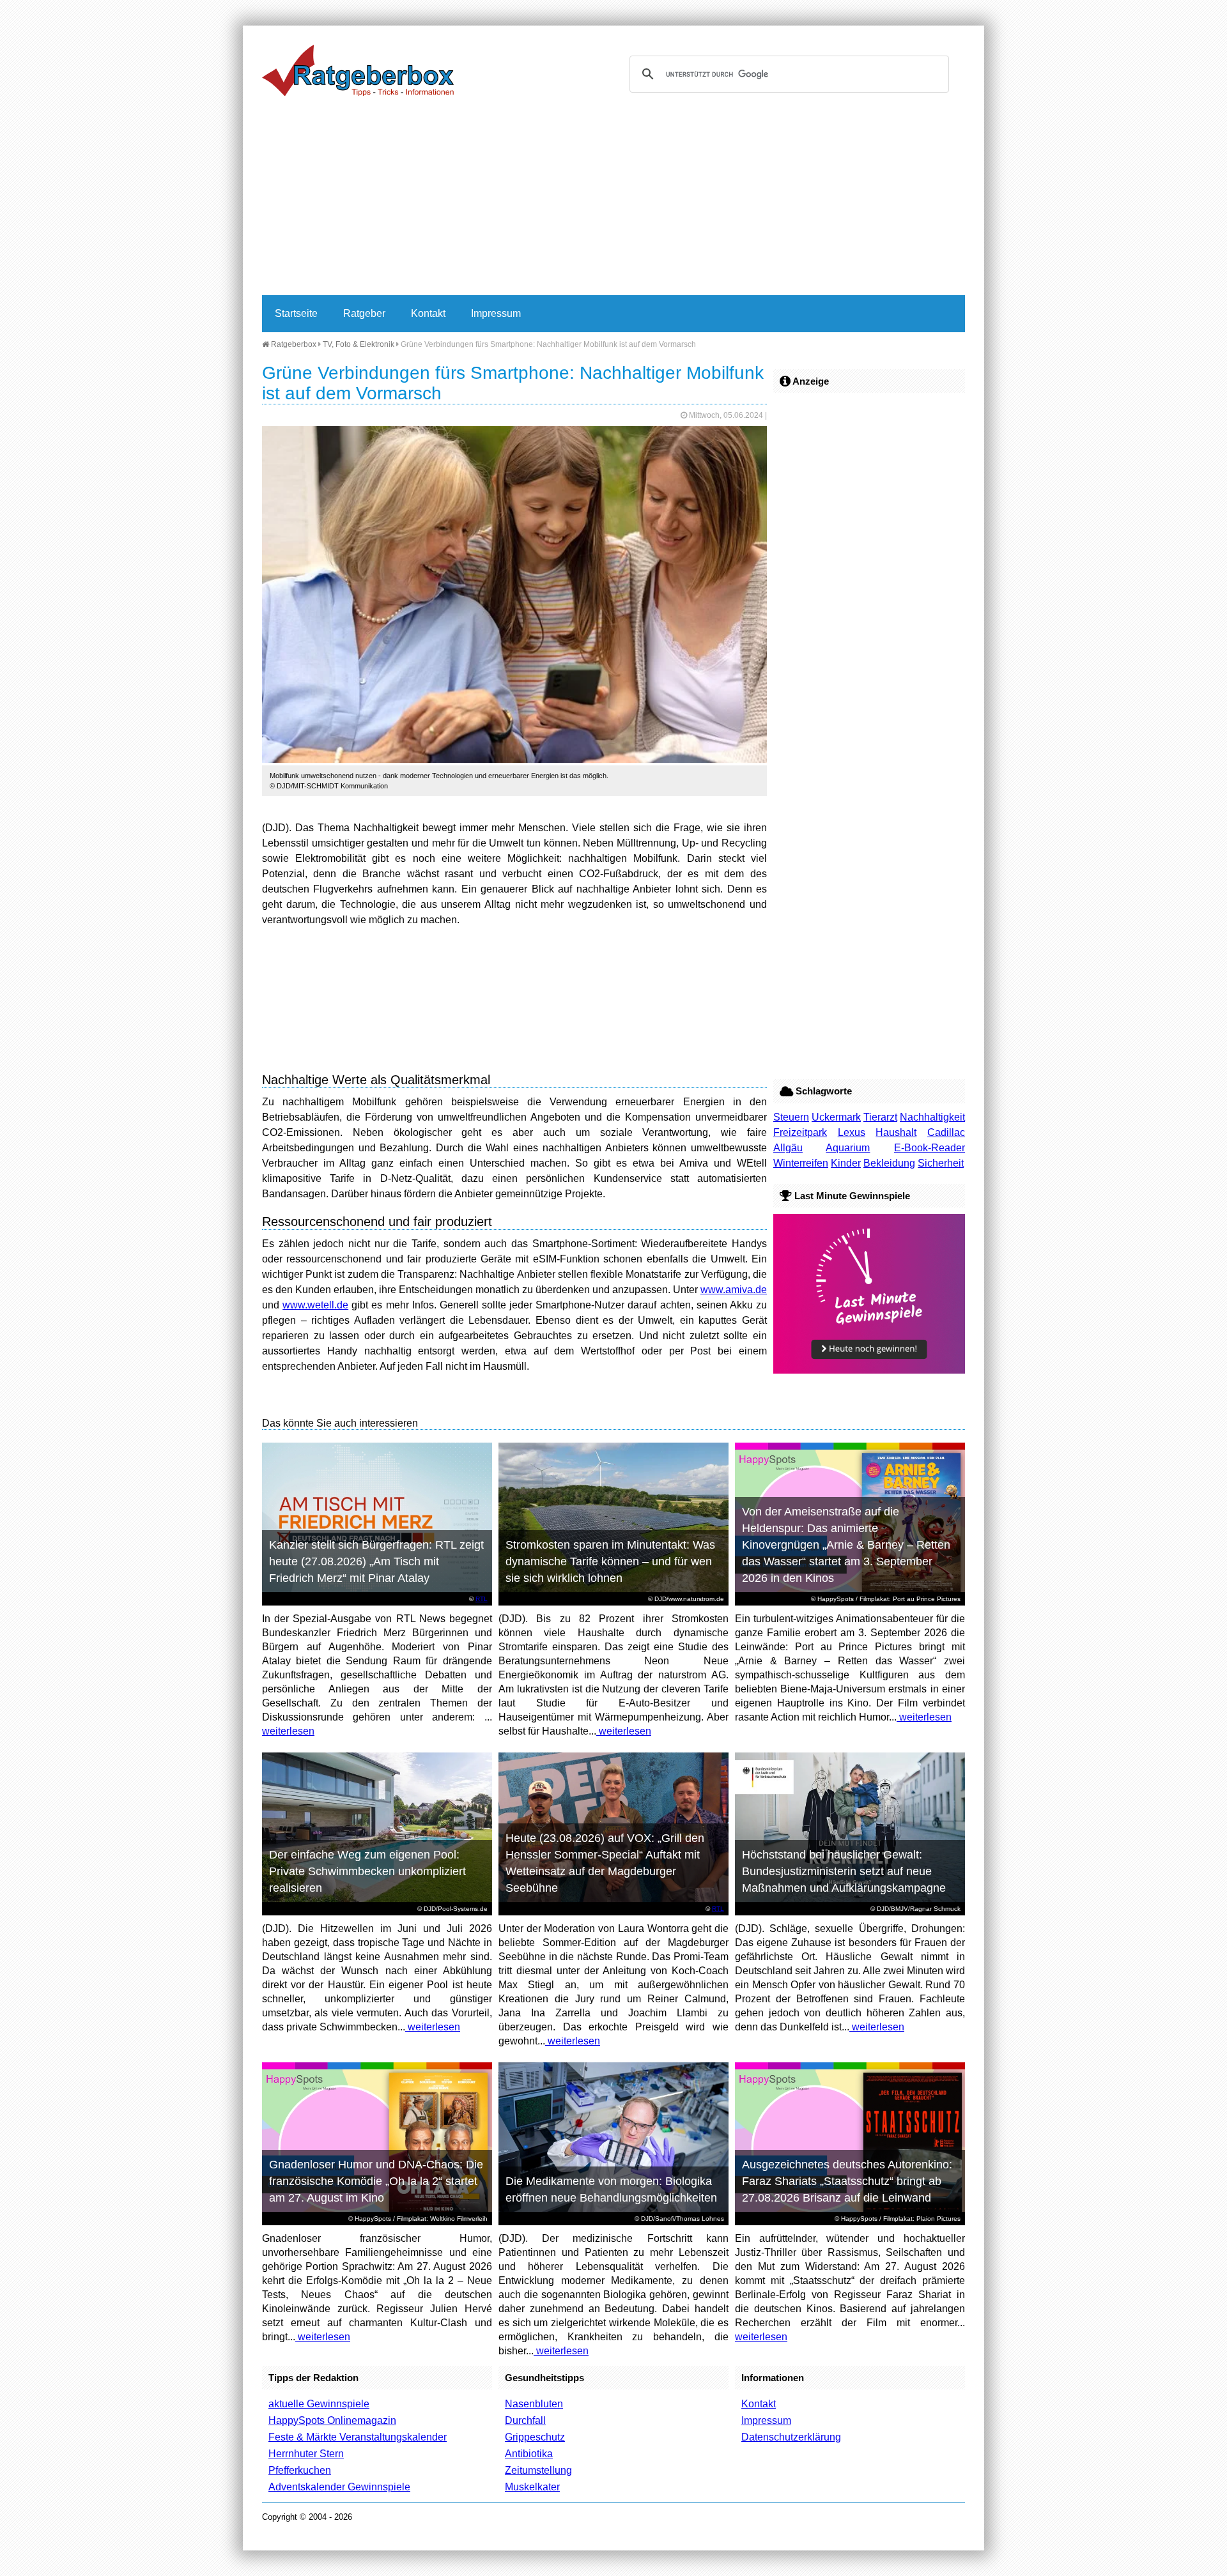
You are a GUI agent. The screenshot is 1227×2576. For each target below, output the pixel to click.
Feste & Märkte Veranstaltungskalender (358, 2437)
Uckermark (836, 1117)
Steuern (791, 1117)
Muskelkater (532, 2487)
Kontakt (428, 313)
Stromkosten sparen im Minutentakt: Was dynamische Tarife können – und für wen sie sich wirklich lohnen (610, 1561)
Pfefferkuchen (300, 2470)
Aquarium (848, 1148)
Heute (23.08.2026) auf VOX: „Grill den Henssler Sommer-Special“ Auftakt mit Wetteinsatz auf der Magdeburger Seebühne (605, 1863)
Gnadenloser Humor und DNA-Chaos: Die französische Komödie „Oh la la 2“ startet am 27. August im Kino (376, 2181)
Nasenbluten (534, 2404)
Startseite (296, 313)
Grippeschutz (535, 2437)
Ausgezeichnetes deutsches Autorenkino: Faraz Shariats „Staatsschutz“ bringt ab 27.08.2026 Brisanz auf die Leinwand (847, 2181)
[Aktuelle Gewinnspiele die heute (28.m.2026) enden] (869, 1370)
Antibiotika (529, 2454)
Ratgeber (364, 313)
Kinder (846, 1163)
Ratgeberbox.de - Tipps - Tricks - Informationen (358, 70)
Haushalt (896, 1132)
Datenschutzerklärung (791, 2437)
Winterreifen (801, 1163)
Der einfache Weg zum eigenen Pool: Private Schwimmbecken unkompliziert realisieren (367, 1871)
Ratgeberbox (293, 344)
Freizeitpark (800, 1132)
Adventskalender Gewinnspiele (339, 2487)
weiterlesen (288, 1731)
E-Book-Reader (930, 1148)
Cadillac (946, 1132)
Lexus (852, 1132)
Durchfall (525, 2420)
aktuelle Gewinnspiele (319, 2404)
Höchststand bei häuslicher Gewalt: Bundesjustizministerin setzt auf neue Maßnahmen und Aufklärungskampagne (844, 1871)
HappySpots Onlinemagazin (332, 2420)
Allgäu (788, 1148)
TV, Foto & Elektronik (359, 344)
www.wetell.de (315, 1305)
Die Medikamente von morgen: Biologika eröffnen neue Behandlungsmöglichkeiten (611, 2189)
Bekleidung (889, 1163)
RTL (482, 1599)
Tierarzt (880, 1117)
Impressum (496, 313)
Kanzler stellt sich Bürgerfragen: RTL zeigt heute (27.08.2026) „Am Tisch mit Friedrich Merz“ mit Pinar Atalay (376, 1561)
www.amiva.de (734, 1290)
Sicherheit (941, 1163)
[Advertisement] (613, 199)
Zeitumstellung (538, 2470)
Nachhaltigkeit (932, 1117)
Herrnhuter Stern (306, 2454)
